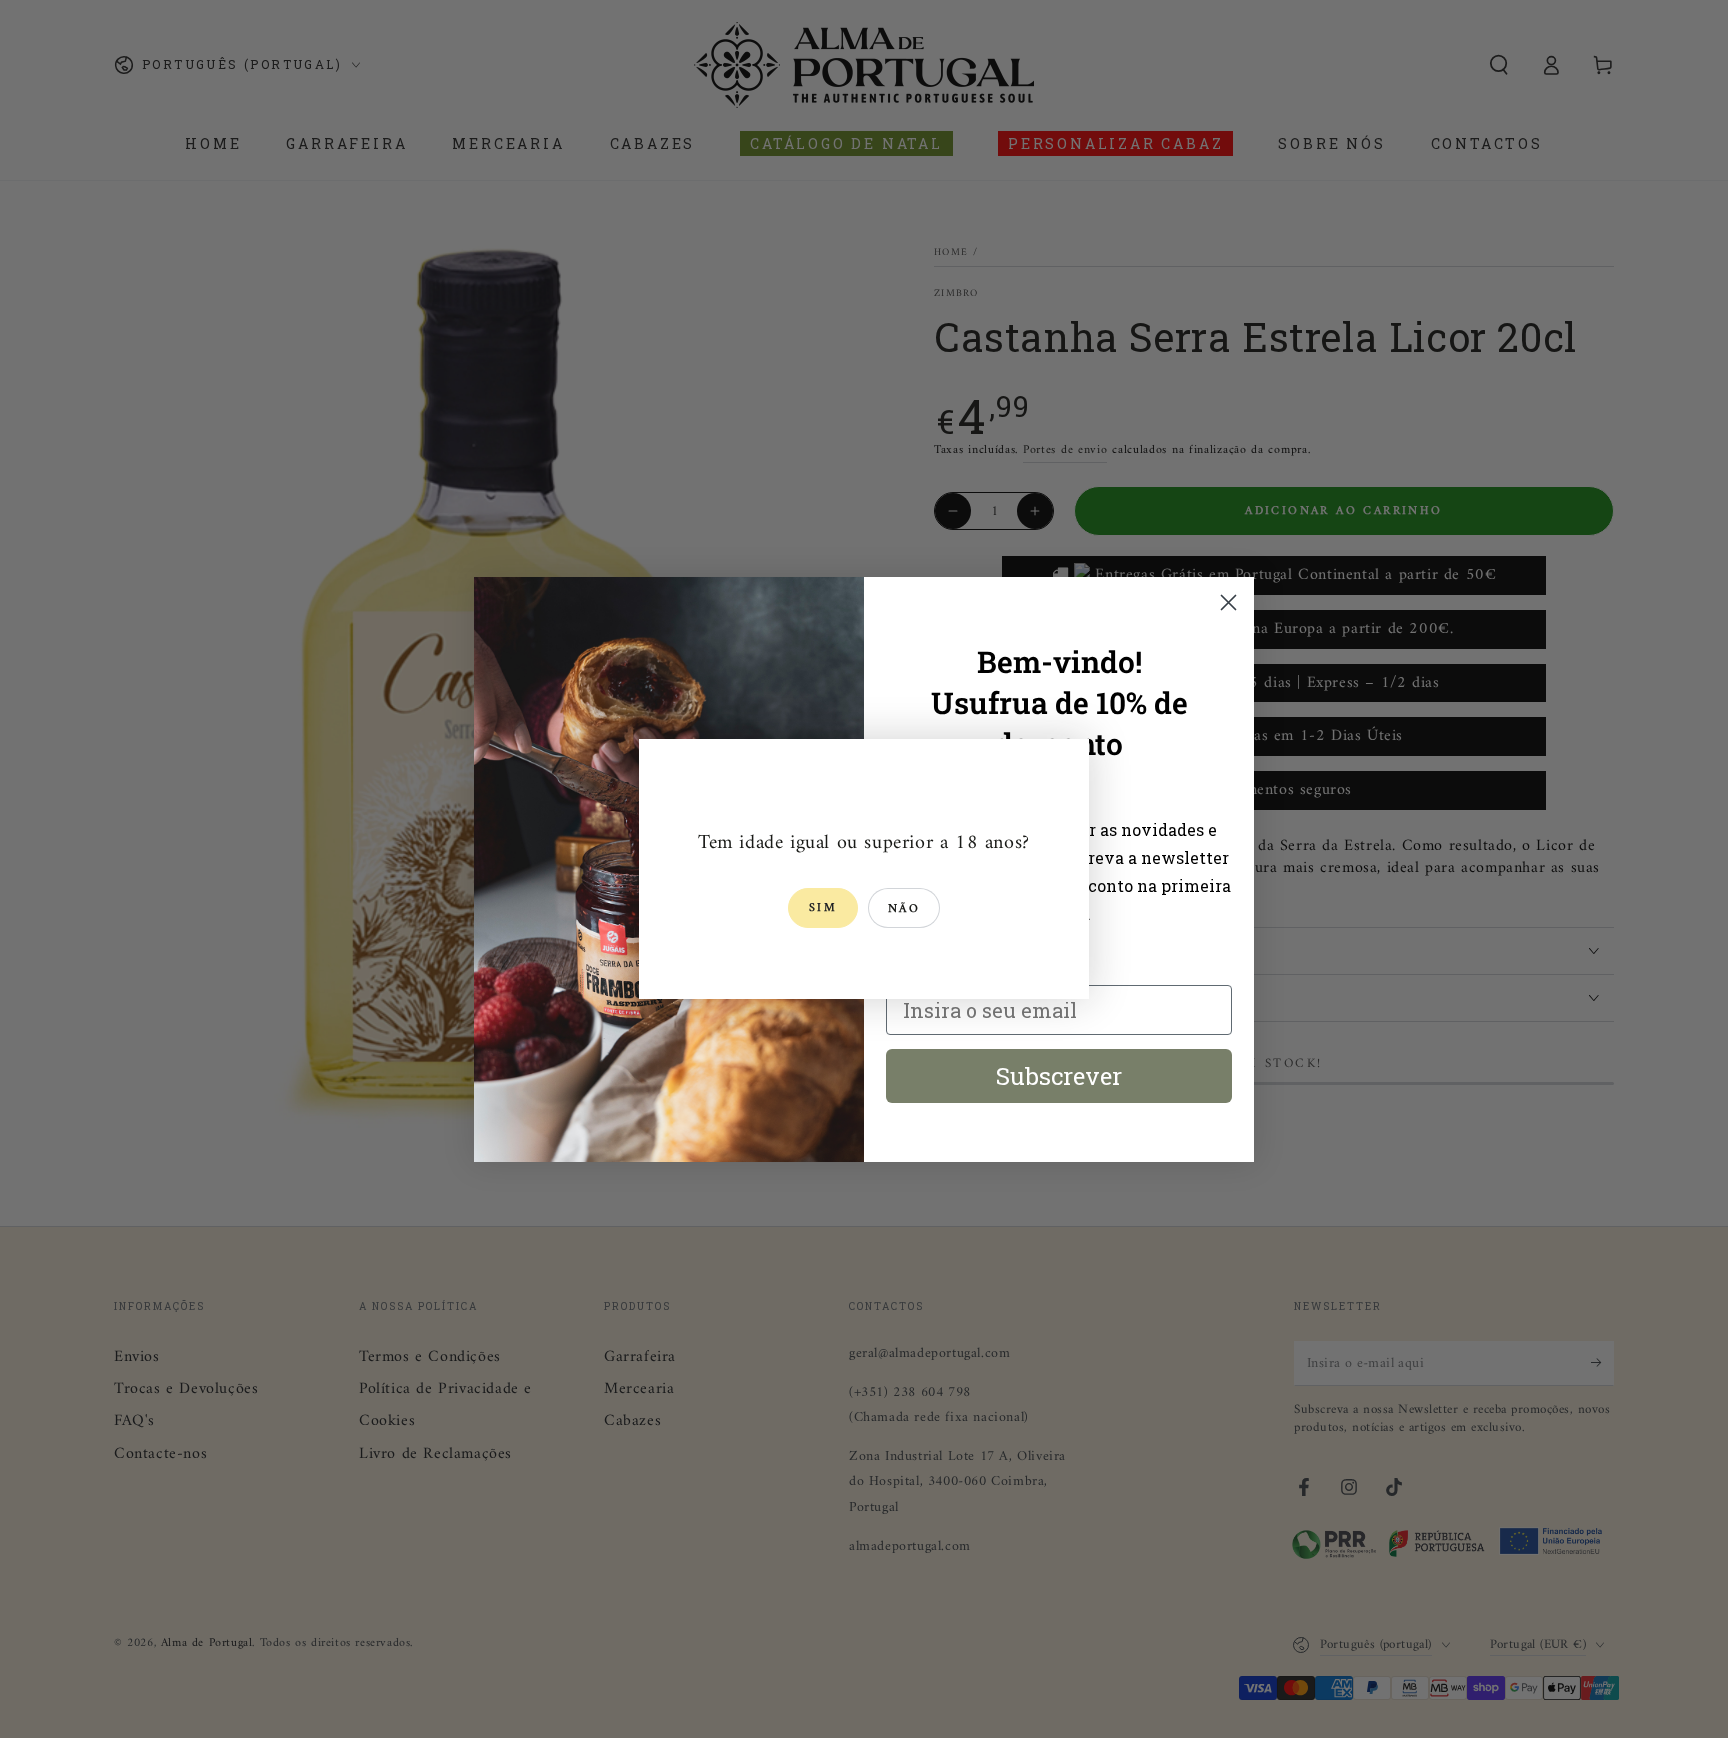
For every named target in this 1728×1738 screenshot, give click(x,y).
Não (904, 909)
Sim (823, 908)
